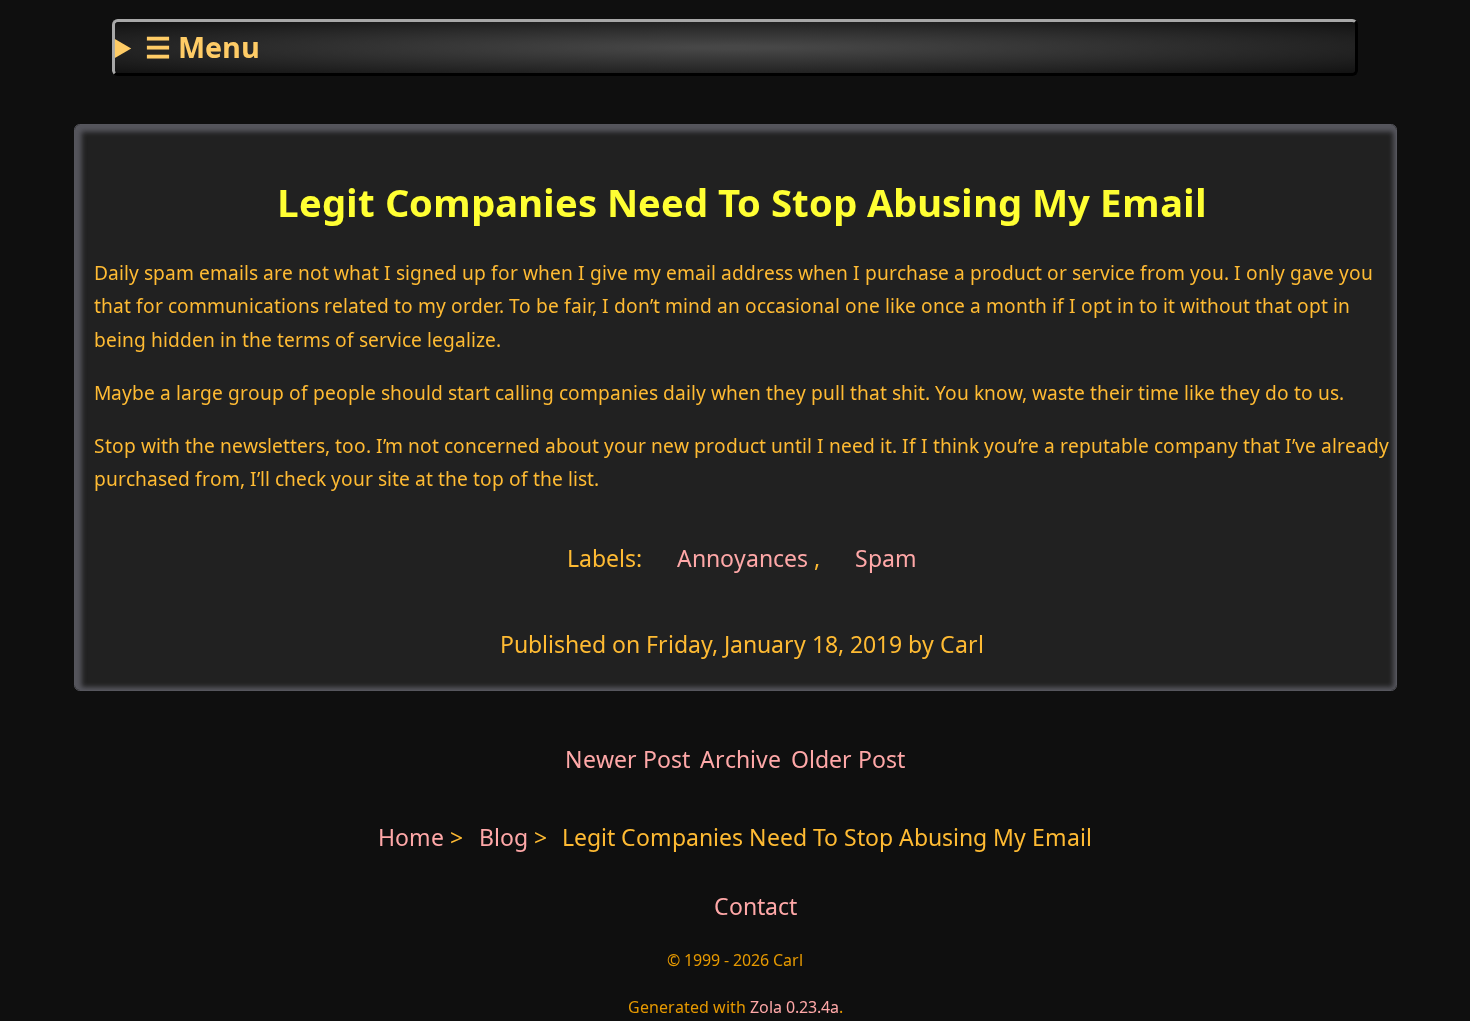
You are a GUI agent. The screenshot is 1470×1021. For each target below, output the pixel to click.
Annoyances (739, 558)
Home (411, 837)
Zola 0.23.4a (794, 1007)
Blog (506, 837)
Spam (886, 558)
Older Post (848, 759)
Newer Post (627, 759)
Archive (740, 759)
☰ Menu (202, 46)
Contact (755, 906)
